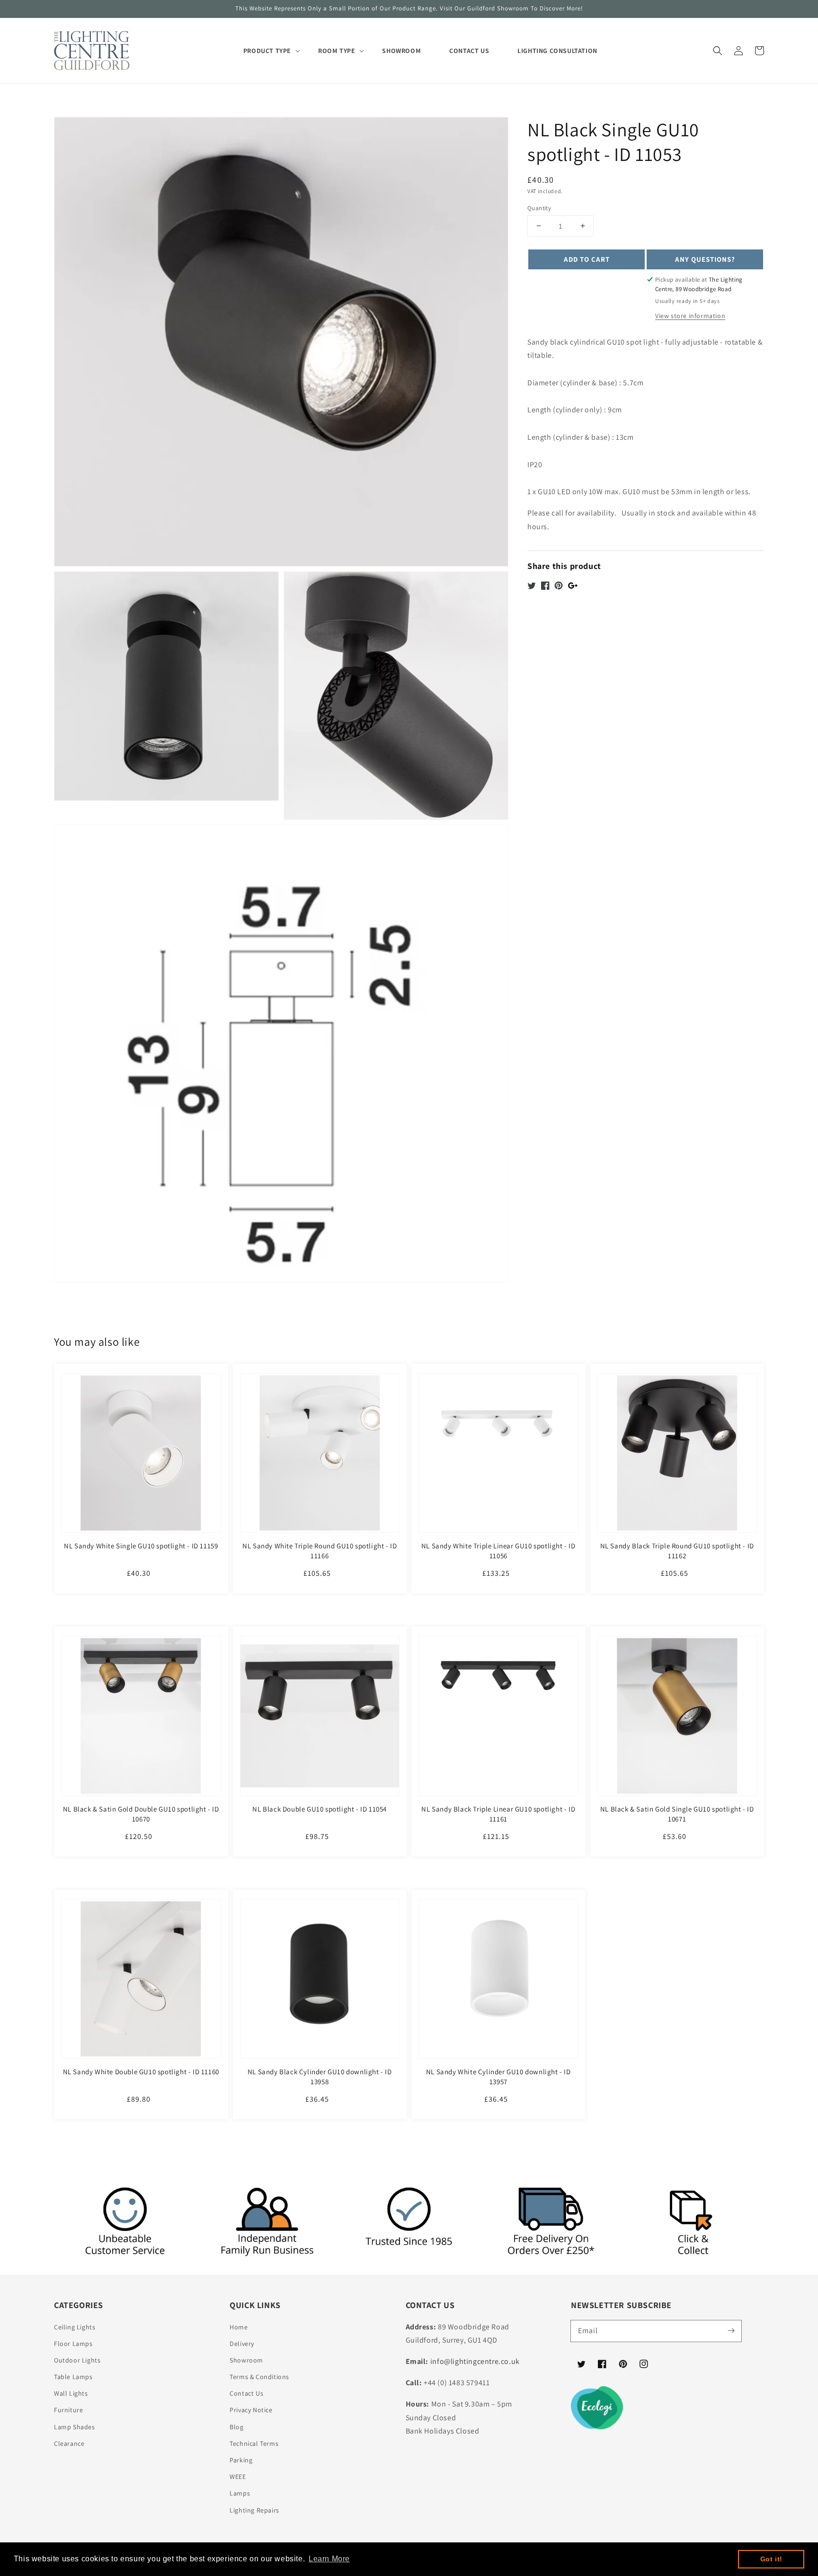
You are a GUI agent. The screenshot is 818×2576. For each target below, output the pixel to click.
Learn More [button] (329, 2559)
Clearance (69, 2443)
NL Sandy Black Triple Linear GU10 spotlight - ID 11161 (498, 1814)
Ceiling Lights (75, 2327)
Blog (236, 2427)
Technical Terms (254, 2443)
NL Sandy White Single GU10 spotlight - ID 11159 (141, 1546)
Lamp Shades (75, 2427)
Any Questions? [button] (705, 259)
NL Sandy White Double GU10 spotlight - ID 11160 (141, 2072)
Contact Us (246, 2393)
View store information (690, 315)
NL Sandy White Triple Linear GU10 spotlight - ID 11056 (498, 1551)
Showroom (246, 2360)
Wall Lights (71, 2393)
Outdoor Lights (77, 2360)
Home (239, 2327)
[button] (718, 51)
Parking (241, 2460)
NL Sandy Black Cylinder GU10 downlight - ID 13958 (320, 2077)
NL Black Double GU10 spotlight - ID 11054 (320, 1809)
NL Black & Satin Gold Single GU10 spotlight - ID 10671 (677, 1814)
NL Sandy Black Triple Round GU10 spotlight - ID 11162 (677, 1551)
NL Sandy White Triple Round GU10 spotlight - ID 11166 (320, 1551)
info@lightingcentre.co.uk (475, 2361)
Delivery (242, 2344)
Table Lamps (73, 2377)
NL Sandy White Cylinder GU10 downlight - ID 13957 (498, 2077)
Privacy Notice (251, 2410)
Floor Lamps (73, 2344)
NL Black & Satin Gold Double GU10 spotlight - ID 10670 (141, 1814)
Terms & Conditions (259, 2377)
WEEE (238, 2477)
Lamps (240, 2493)
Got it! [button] (771, 2559)
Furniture (68, 2410)
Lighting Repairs (254, 2510)
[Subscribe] (731, 2331)
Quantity (539, 208)
